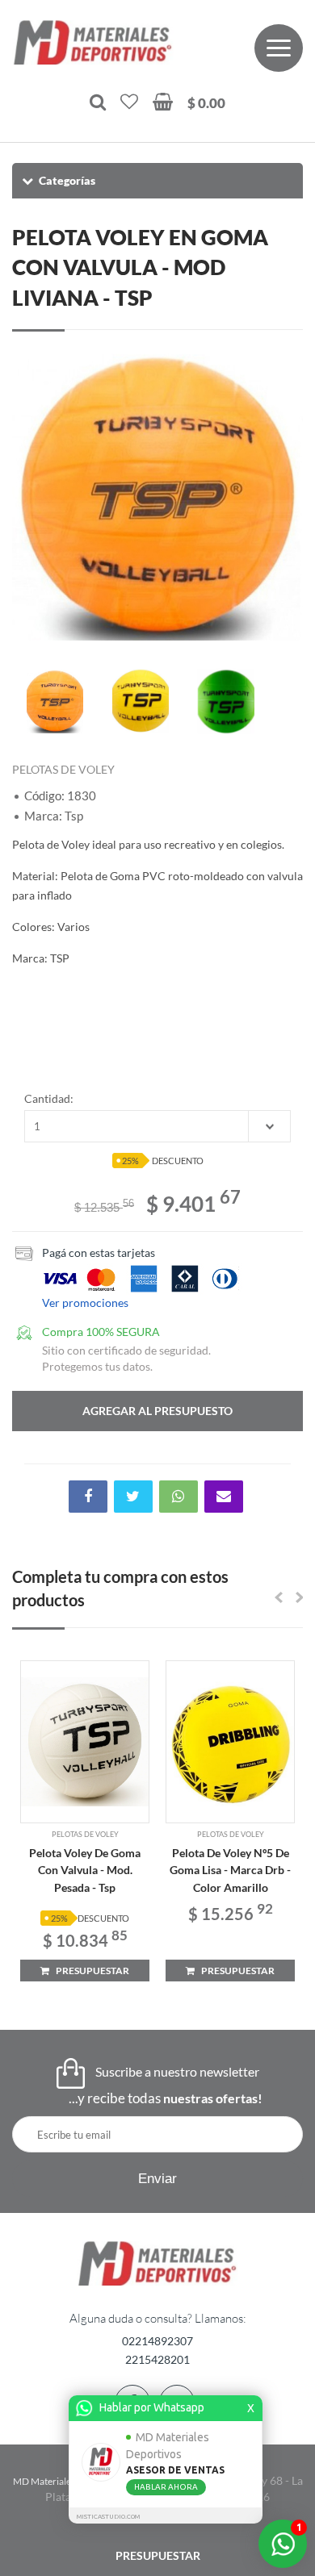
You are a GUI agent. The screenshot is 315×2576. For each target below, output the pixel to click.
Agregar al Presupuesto (157, 1411)
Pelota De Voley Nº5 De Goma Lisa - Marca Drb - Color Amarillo (230, 1870)
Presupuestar (158, 2555)
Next (283, 495)
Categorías (67, 180)
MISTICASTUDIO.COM (108, 2517)
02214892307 (157, 2341)
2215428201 (157, 2359)
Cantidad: (49, 1098)
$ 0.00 (206, 103)
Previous (32, 495)
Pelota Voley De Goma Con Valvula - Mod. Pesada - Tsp (85, 1870)
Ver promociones (85, 1303)
